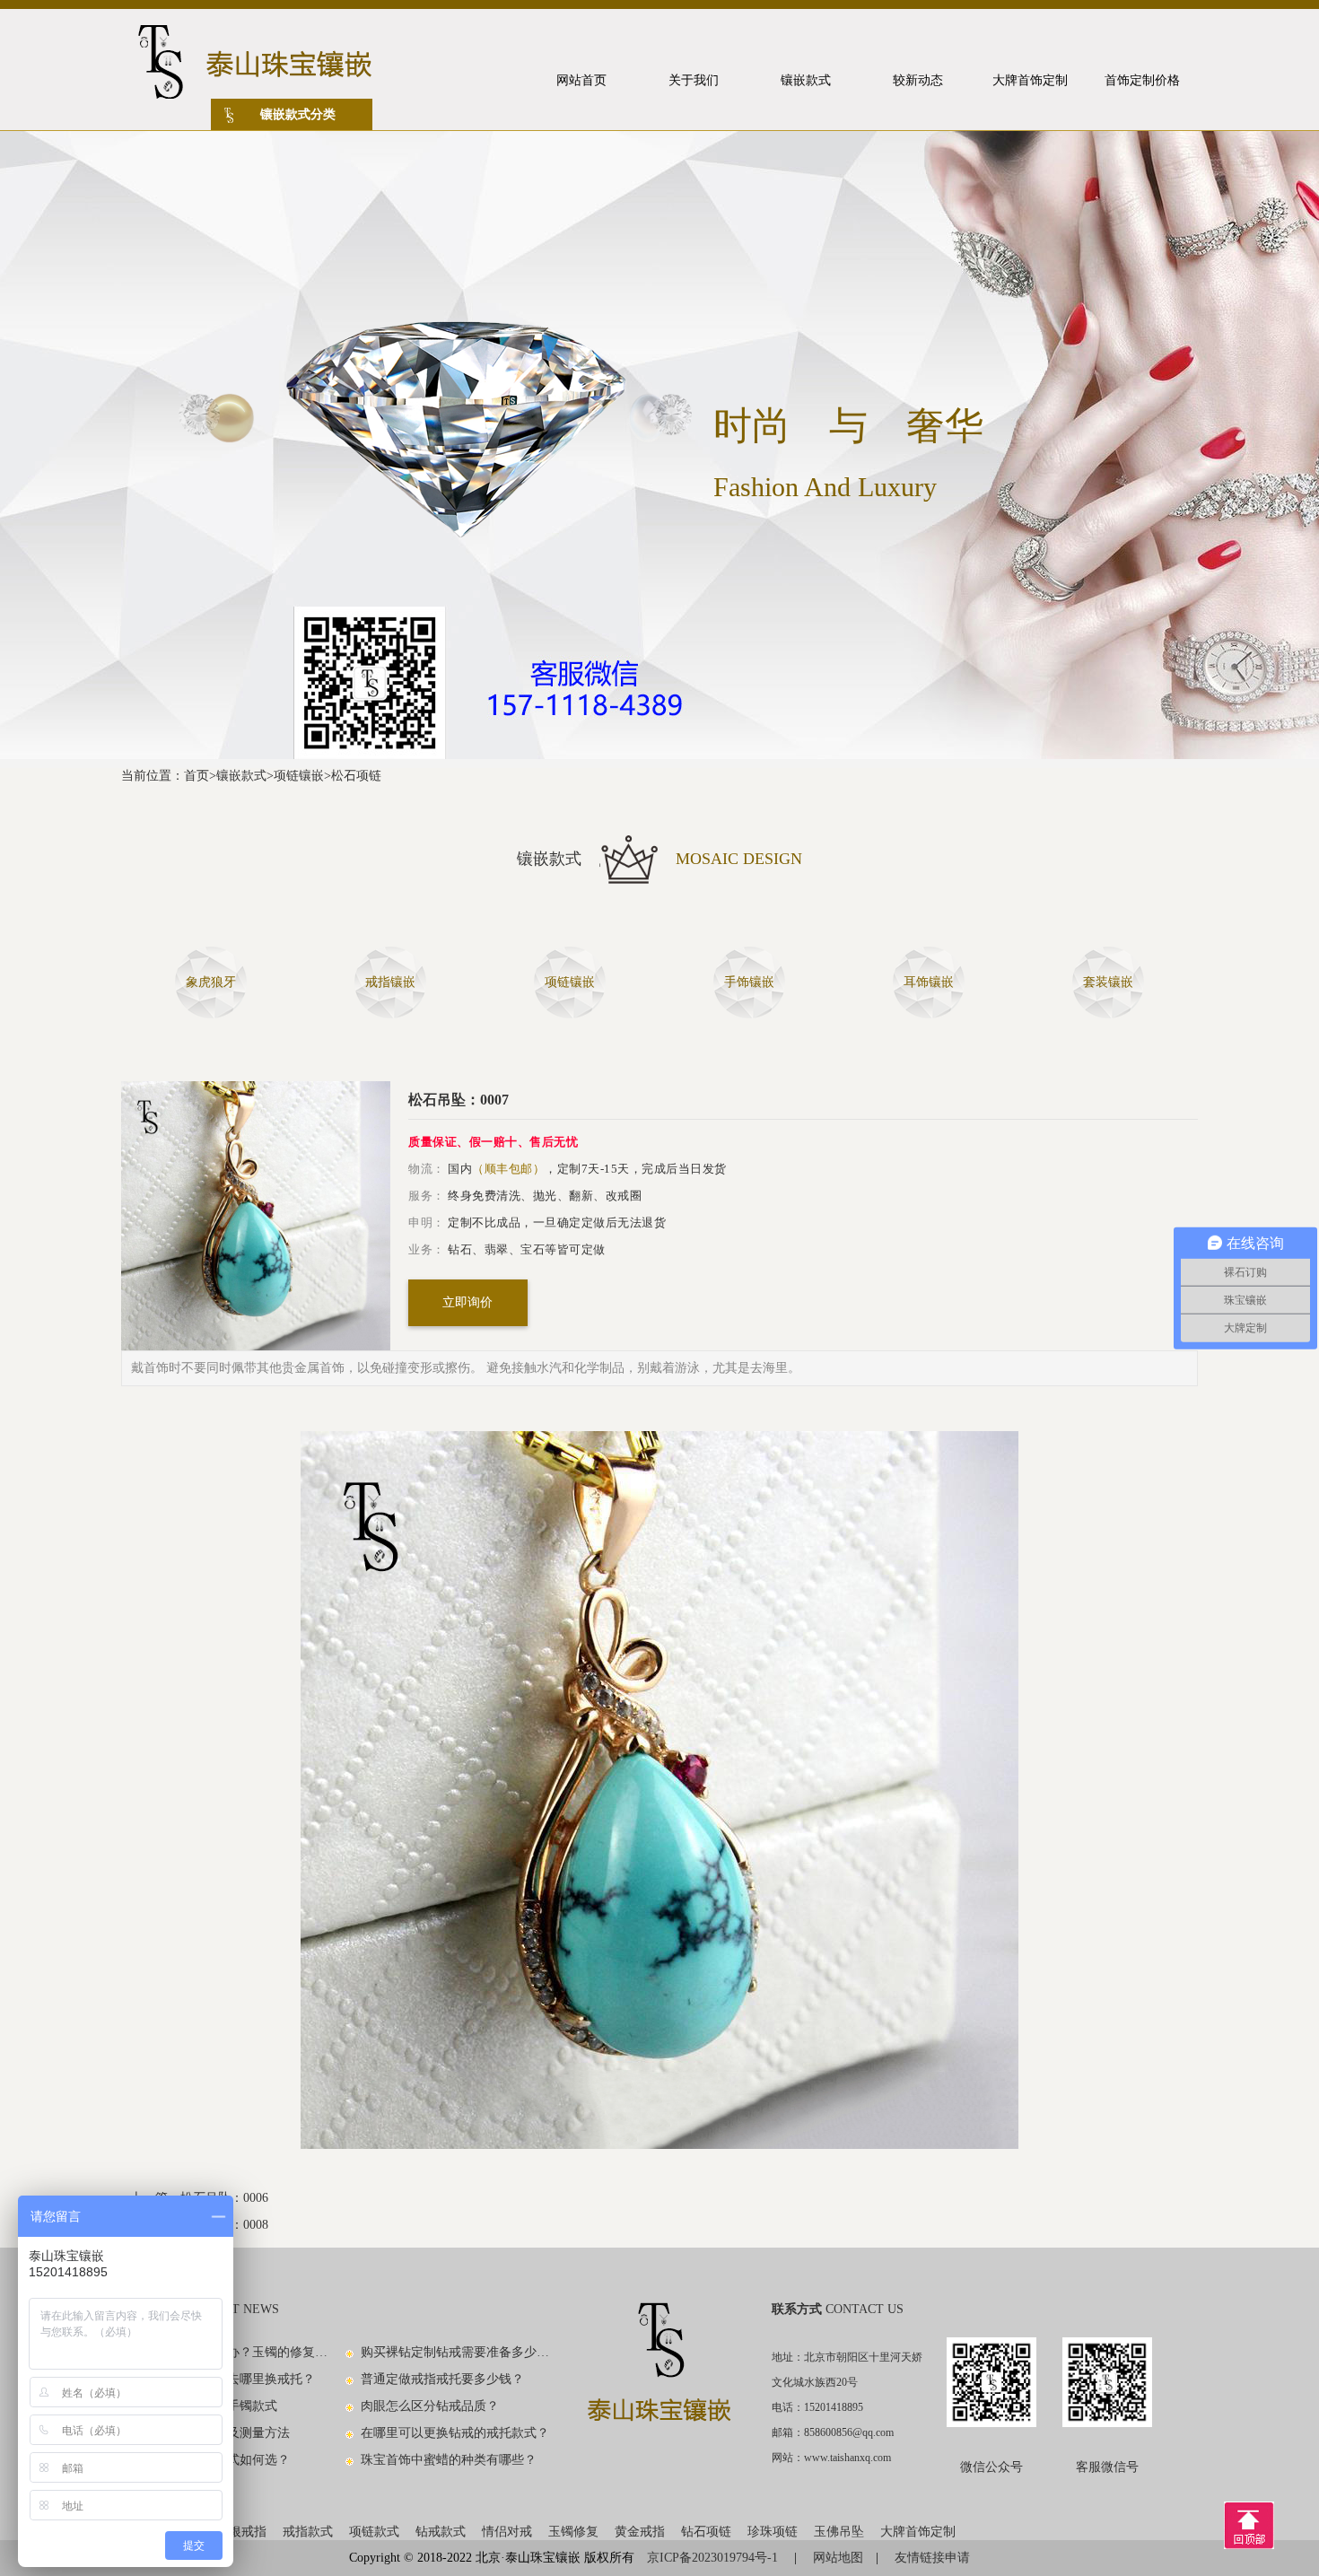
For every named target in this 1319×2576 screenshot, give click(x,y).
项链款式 (374, 2532)
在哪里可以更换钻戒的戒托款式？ (455, 2433)
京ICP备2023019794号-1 (714, 2558)
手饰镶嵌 (749, 982)
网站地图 (838, 2558)
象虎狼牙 (211, 982)
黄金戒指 (640, 2532)
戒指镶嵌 (390, 982)
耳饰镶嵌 (929, 982)
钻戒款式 (441, 2532)
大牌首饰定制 (918, 2532)
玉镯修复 (573, 2532)
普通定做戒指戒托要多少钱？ (442, 2379)
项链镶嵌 (299, 776)
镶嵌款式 (241, 776)
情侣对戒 (507, 2532)
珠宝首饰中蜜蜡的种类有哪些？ (449, 2460)
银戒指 (248, 2532)
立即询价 (467, 1302)
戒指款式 (308, 2532)
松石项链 (356, 776)
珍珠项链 (773, 2532)
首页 (197, 776)
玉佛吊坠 (839, 2532)
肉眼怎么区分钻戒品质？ (430, 2406)
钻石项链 (706, 2532)
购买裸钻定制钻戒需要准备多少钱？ (456, 2352)
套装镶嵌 (1108, 982)
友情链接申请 (932, 2558)
